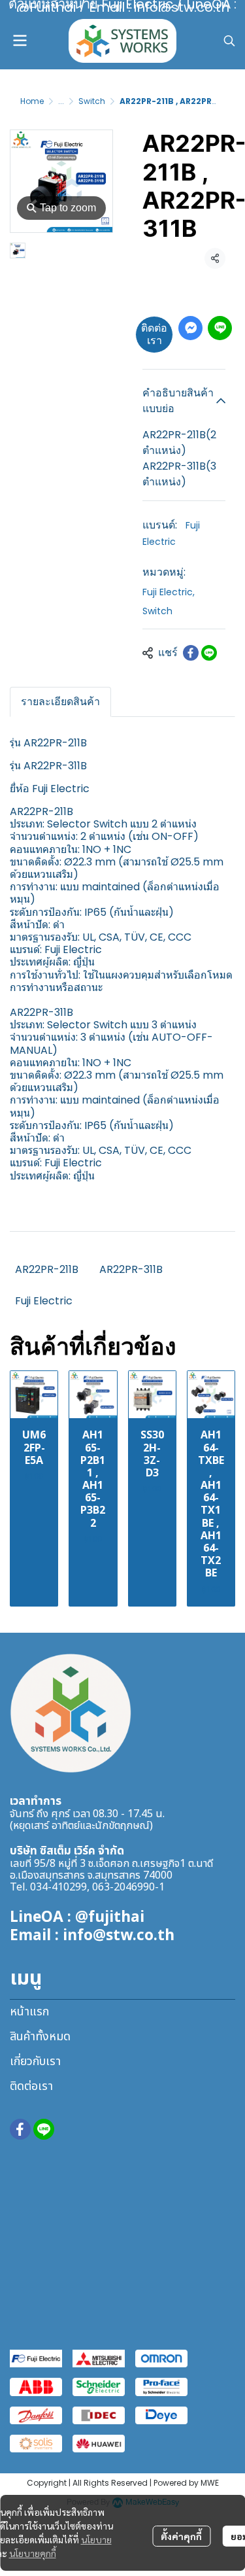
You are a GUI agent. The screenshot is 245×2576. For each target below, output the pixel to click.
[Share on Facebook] (191, 653)
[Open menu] (20, 41)
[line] (44, 2129)
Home (32, 101)
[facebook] (20, 2129)
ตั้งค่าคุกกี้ (181, 2536)
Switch (92, 101)
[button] (229, 41)
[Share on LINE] (209, 653)
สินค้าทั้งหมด (40, 2037)
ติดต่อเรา (154, 334)
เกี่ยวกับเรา (35, 2062)
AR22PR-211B (47, 1269)
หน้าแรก (29, 2012)
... (61, 101)
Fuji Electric (169, 592)
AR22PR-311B (131, 1269)
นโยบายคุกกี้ (33, 2553)
